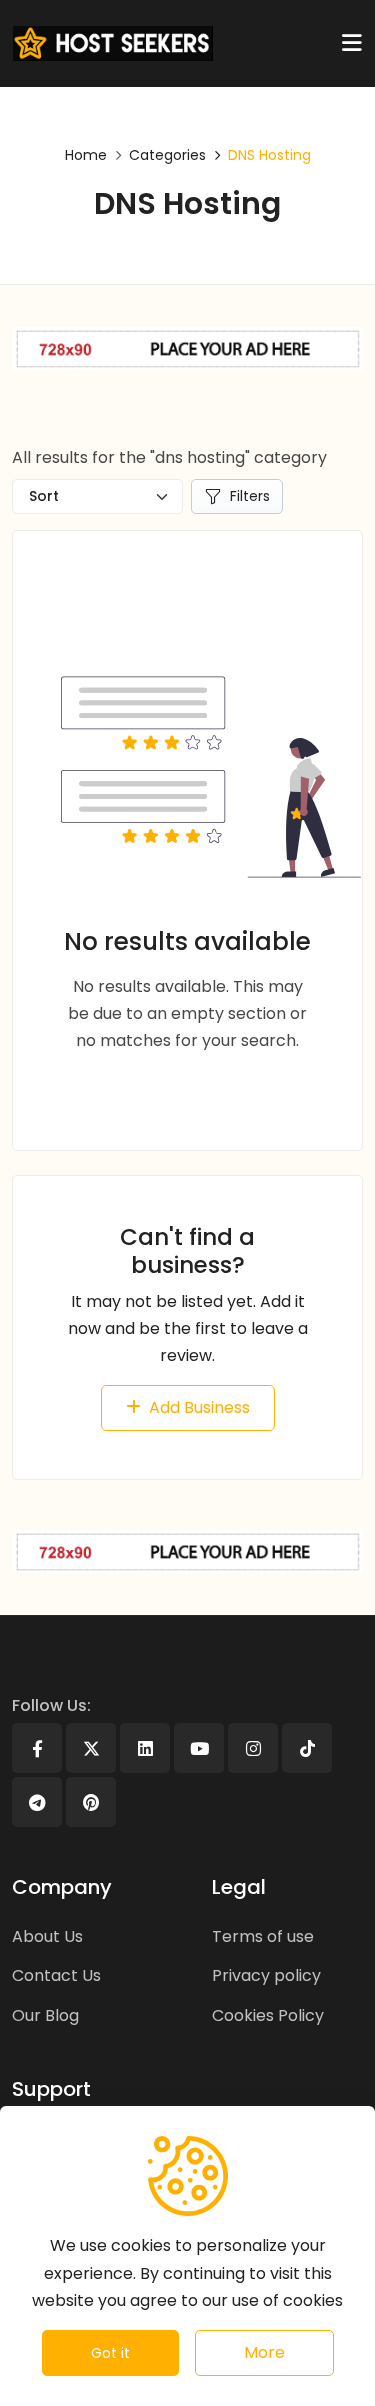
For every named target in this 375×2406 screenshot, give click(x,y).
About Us (47, 1936)
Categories (167, 155)
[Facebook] (37, 1748)
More (264, 2352)
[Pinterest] (91, 1802)
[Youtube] (199, 1748)
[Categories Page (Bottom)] (187, 1551)
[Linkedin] (145, 1748)
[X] (91, 1748)
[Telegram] (37, 1802)
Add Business (199, 1407)
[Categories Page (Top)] (187, 348)
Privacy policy (266, 1975)
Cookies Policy (268, 2015)
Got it (110, 2353)
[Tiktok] (307, 1748)
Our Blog (45, 2015)
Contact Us (56, 1975)
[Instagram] (253, 1748)
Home (86, 155)
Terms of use (263, 1936)
